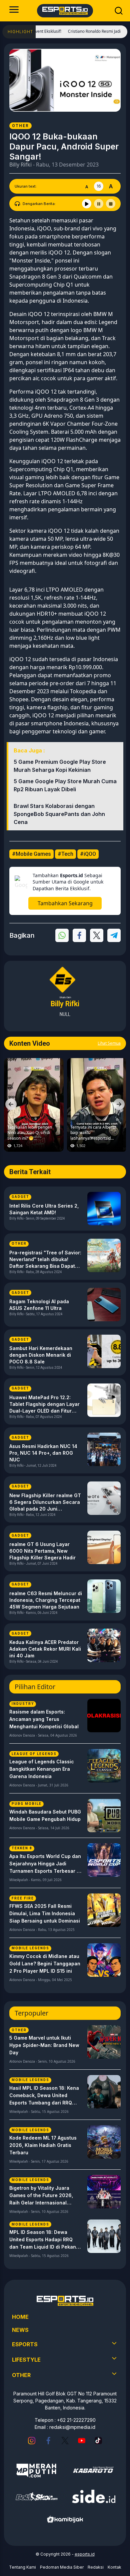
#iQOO (88, 854)
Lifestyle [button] (26, 2360)
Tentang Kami (22, 2567)
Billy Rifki (20, 165)
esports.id (85, 2554)
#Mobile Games (31, 854)
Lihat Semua (109, 1043)
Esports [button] (25, 2344)
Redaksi (96, 2567)
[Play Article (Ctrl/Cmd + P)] (87, 204)
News (20, 2330)
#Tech (65, 854)
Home (20, 2317)
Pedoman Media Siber (62, 2567)
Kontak (114, 2567)
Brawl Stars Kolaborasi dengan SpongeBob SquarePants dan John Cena (59, 814)
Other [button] (21, 2375)
